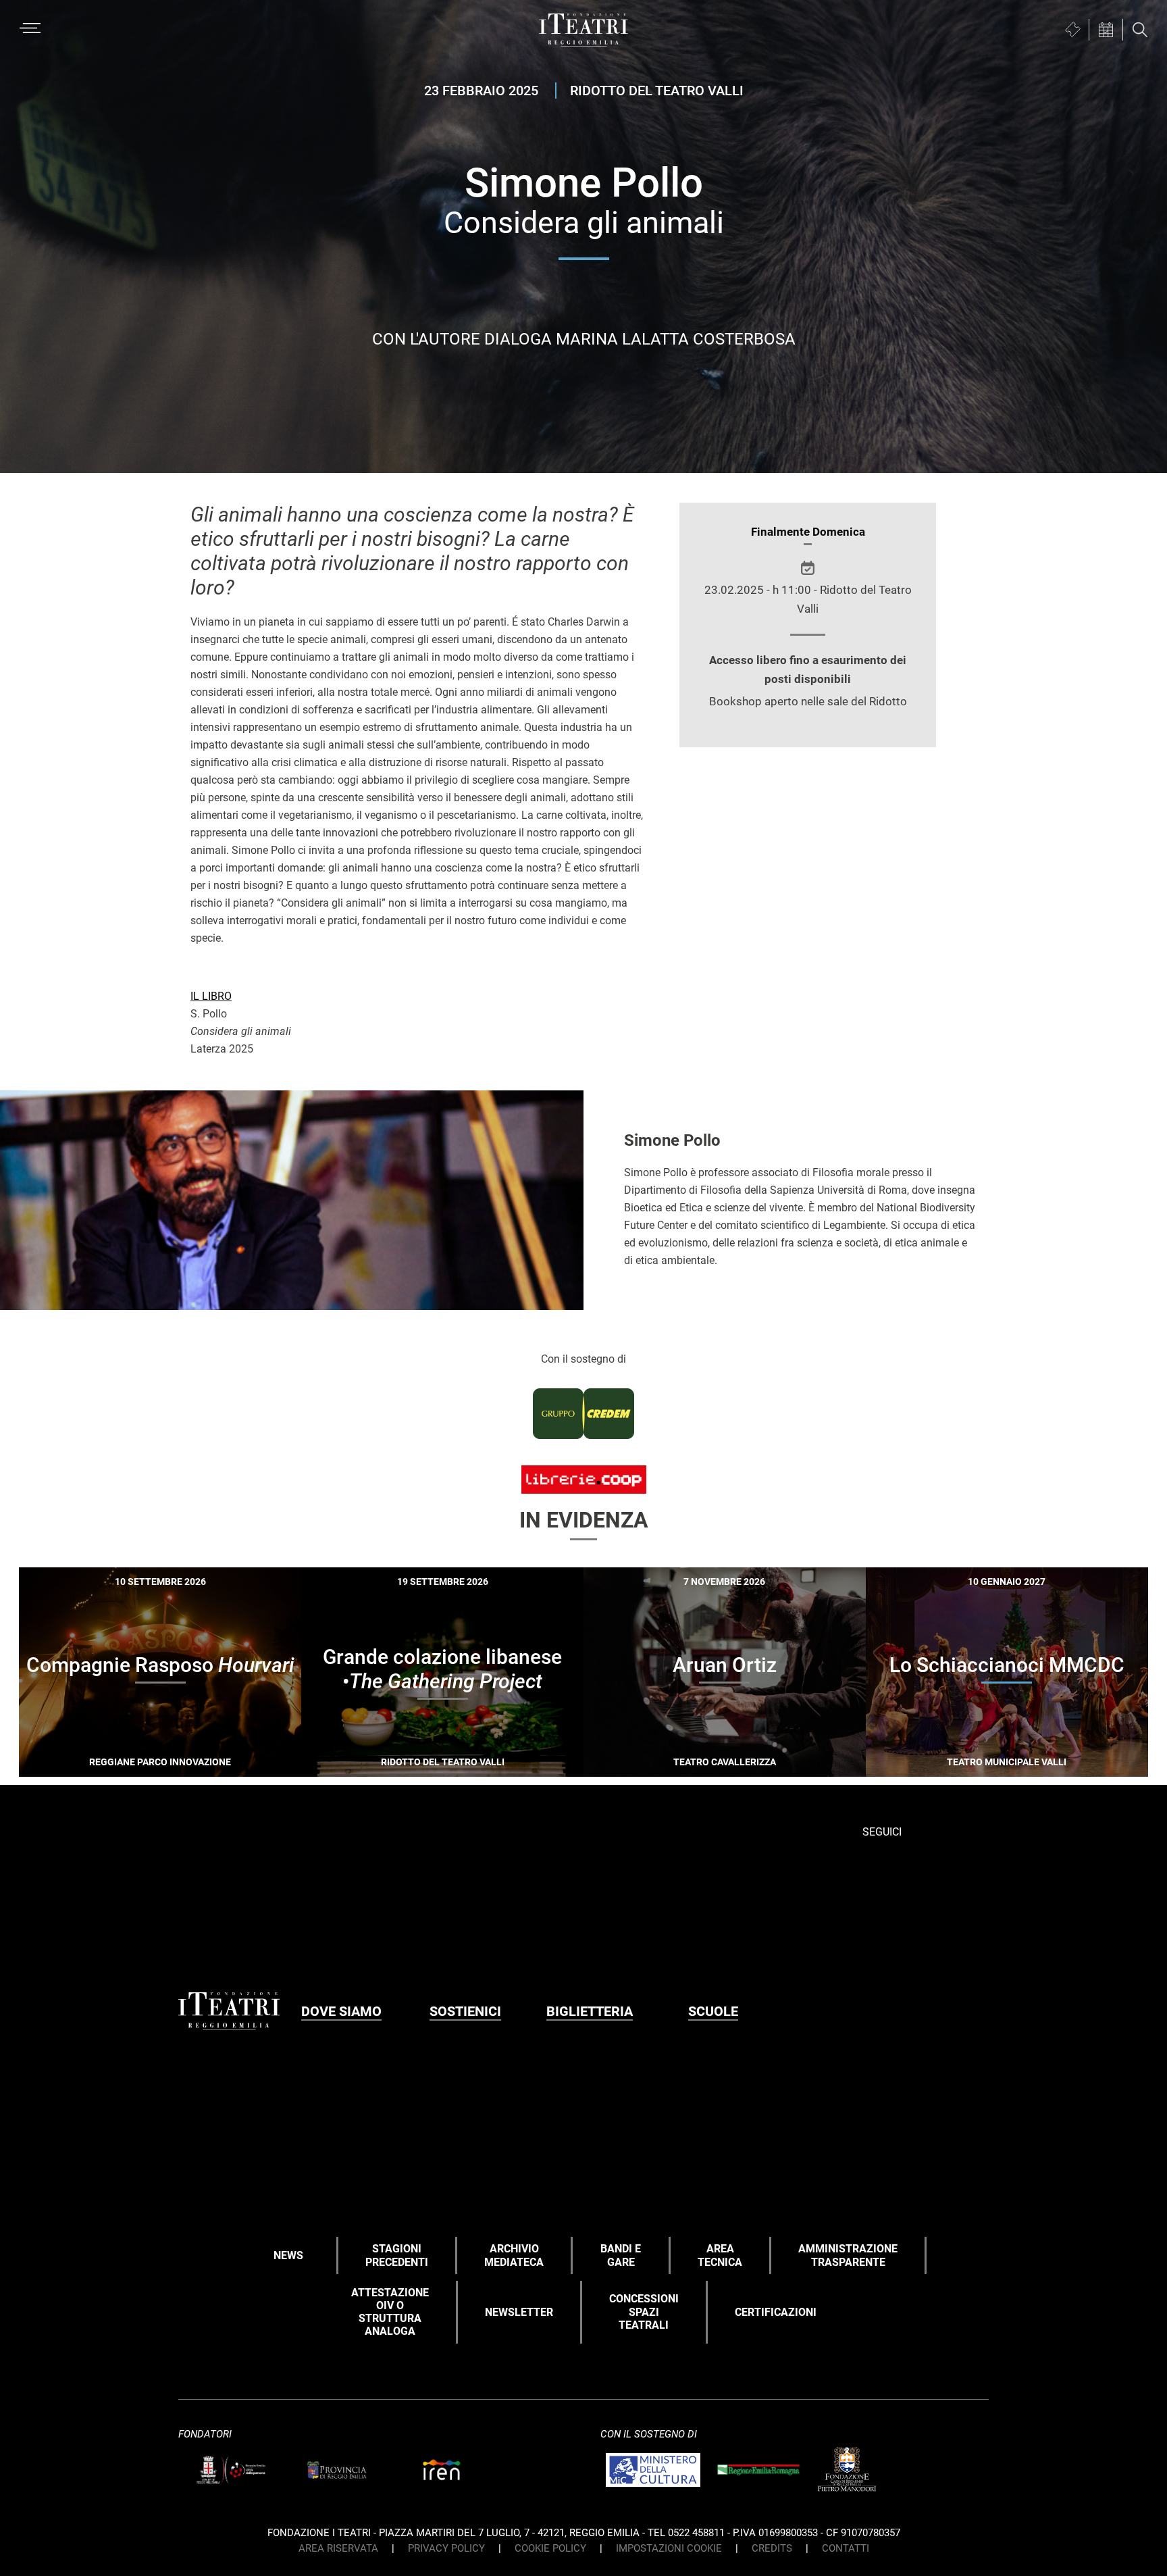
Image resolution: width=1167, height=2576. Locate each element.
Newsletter (519, 2312)
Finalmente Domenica (808, 532)
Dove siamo (341, 2011)
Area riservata (338, 2548)
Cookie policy (550, 2548)
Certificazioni (776, 2312)
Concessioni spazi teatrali (644, 2312)
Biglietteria (590, 2011)
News (288, 2255)
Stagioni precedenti (397, 2255)
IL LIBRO (211, 996)
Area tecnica (720, 2255)
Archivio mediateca (514, 2255)
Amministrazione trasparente (848, 2255)
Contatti (846, 2548)
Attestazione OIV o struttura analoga (390, 2312)
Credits (772, 2548)
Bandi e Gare (621, 2255)
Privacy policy (446, 2548)
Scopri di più (207, 1760)
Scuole (713, 2011)
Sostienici (465, 2011)
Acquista (111, 1758)
